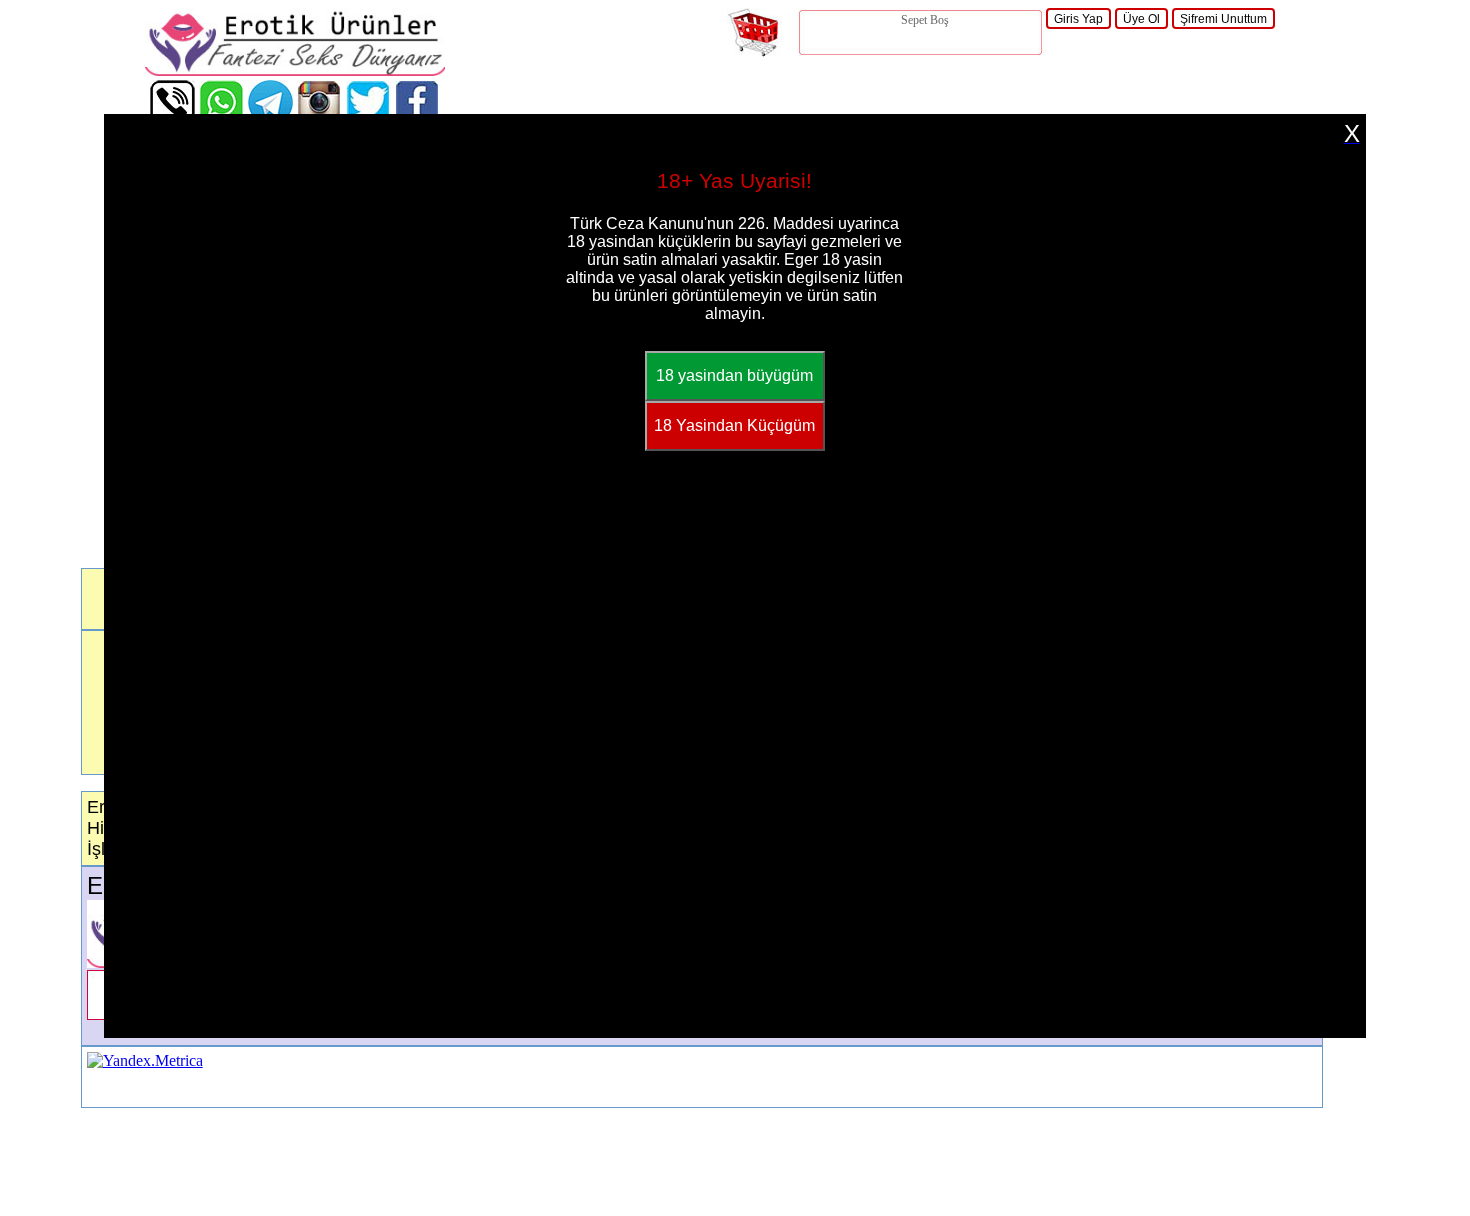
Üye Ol (1141, 19)
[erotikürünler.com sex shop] (295, 70)
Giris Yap (1078, 19)
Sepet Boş (925, 20)
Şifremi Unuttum (1223, 19)
